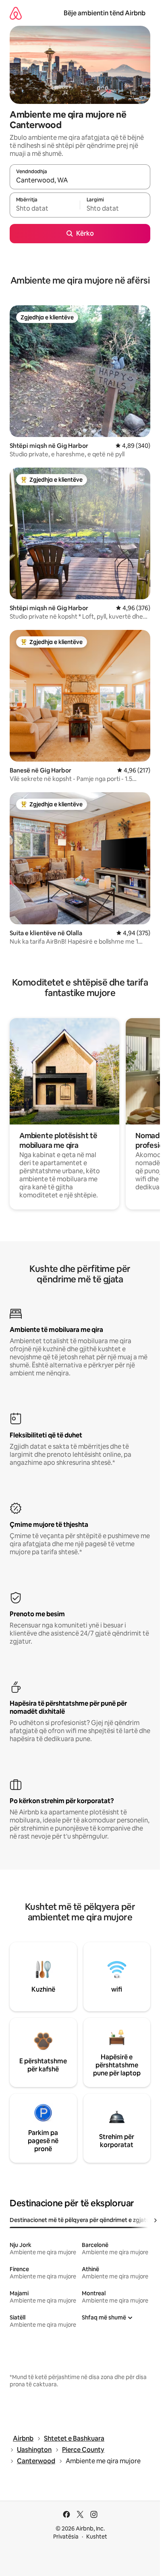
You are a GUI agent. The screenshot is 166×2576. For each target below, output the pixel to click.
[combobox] (80, 180)
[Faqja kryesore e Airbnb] (16, 13)
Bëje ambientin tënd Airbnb (105, 13)
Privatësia (66, 2537)
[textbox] (45, 209)
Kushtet (97, 2537)
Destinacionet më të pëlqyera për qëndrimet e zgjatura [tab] (82, 2220)
